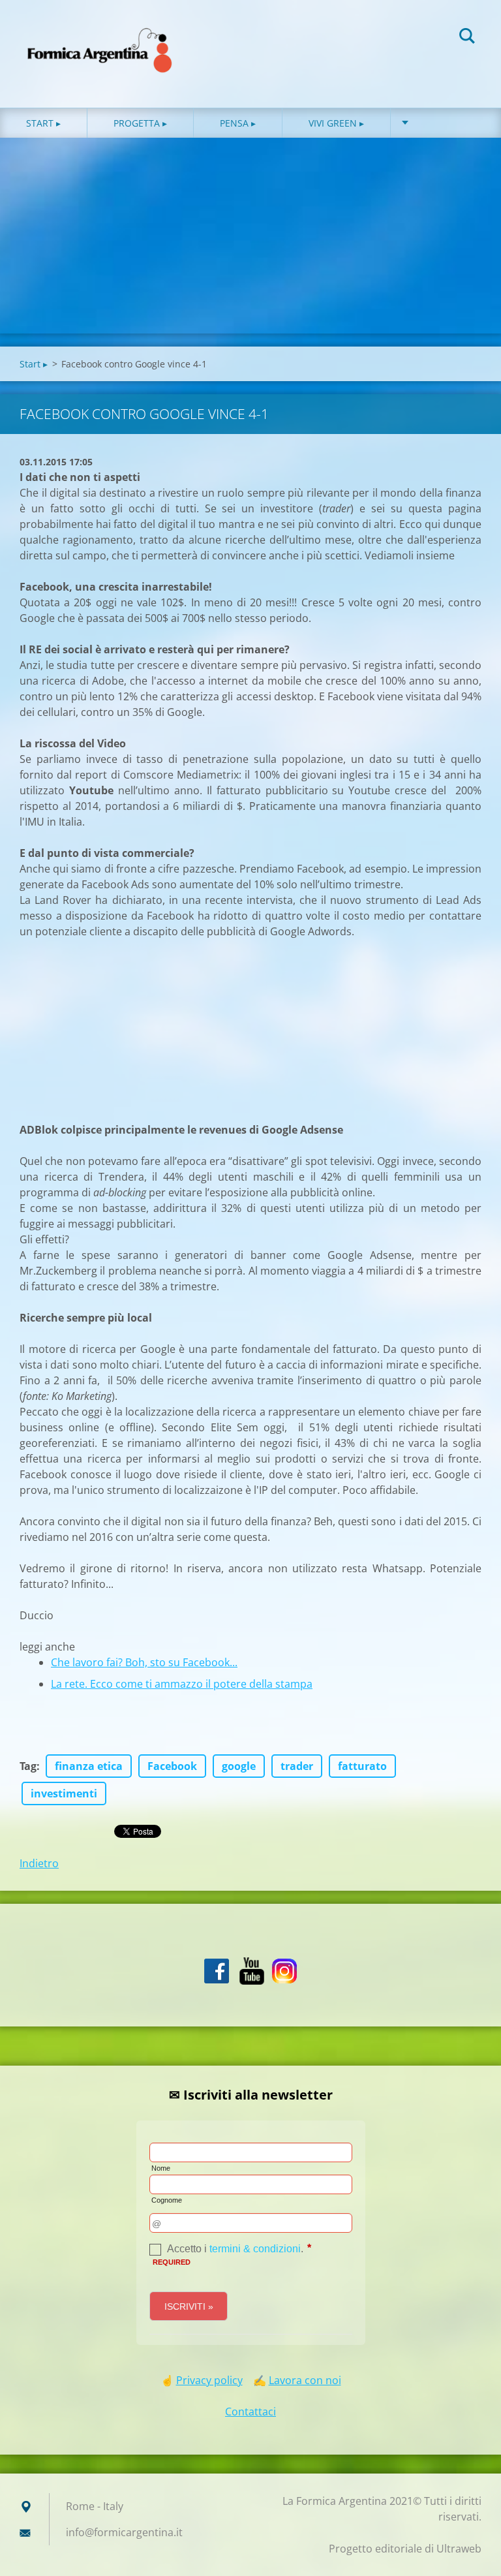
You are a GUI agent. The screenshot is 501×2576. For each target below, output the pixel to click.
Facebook (172, 1766)
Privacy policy (209, 2380)
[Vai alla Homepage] (100, 41)
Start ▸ (43, 123)
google (239, 1766)
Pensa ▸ (238, 123)
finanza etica (89, 1766)
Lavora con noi (305, 2380)
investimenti (64, 1793)
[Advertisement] (250, 236)
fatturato (362, 1766)
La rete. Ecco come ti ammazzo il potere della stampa (182, 1684)
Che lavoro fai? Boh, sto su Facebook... (144, 1662)
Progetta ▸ (140, 123)
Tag (28, 1766)
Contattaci (250, 2412)
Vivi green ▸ (336, 123)
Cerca (467, 38)
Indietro (39, 1863)
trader (297, 1766)
